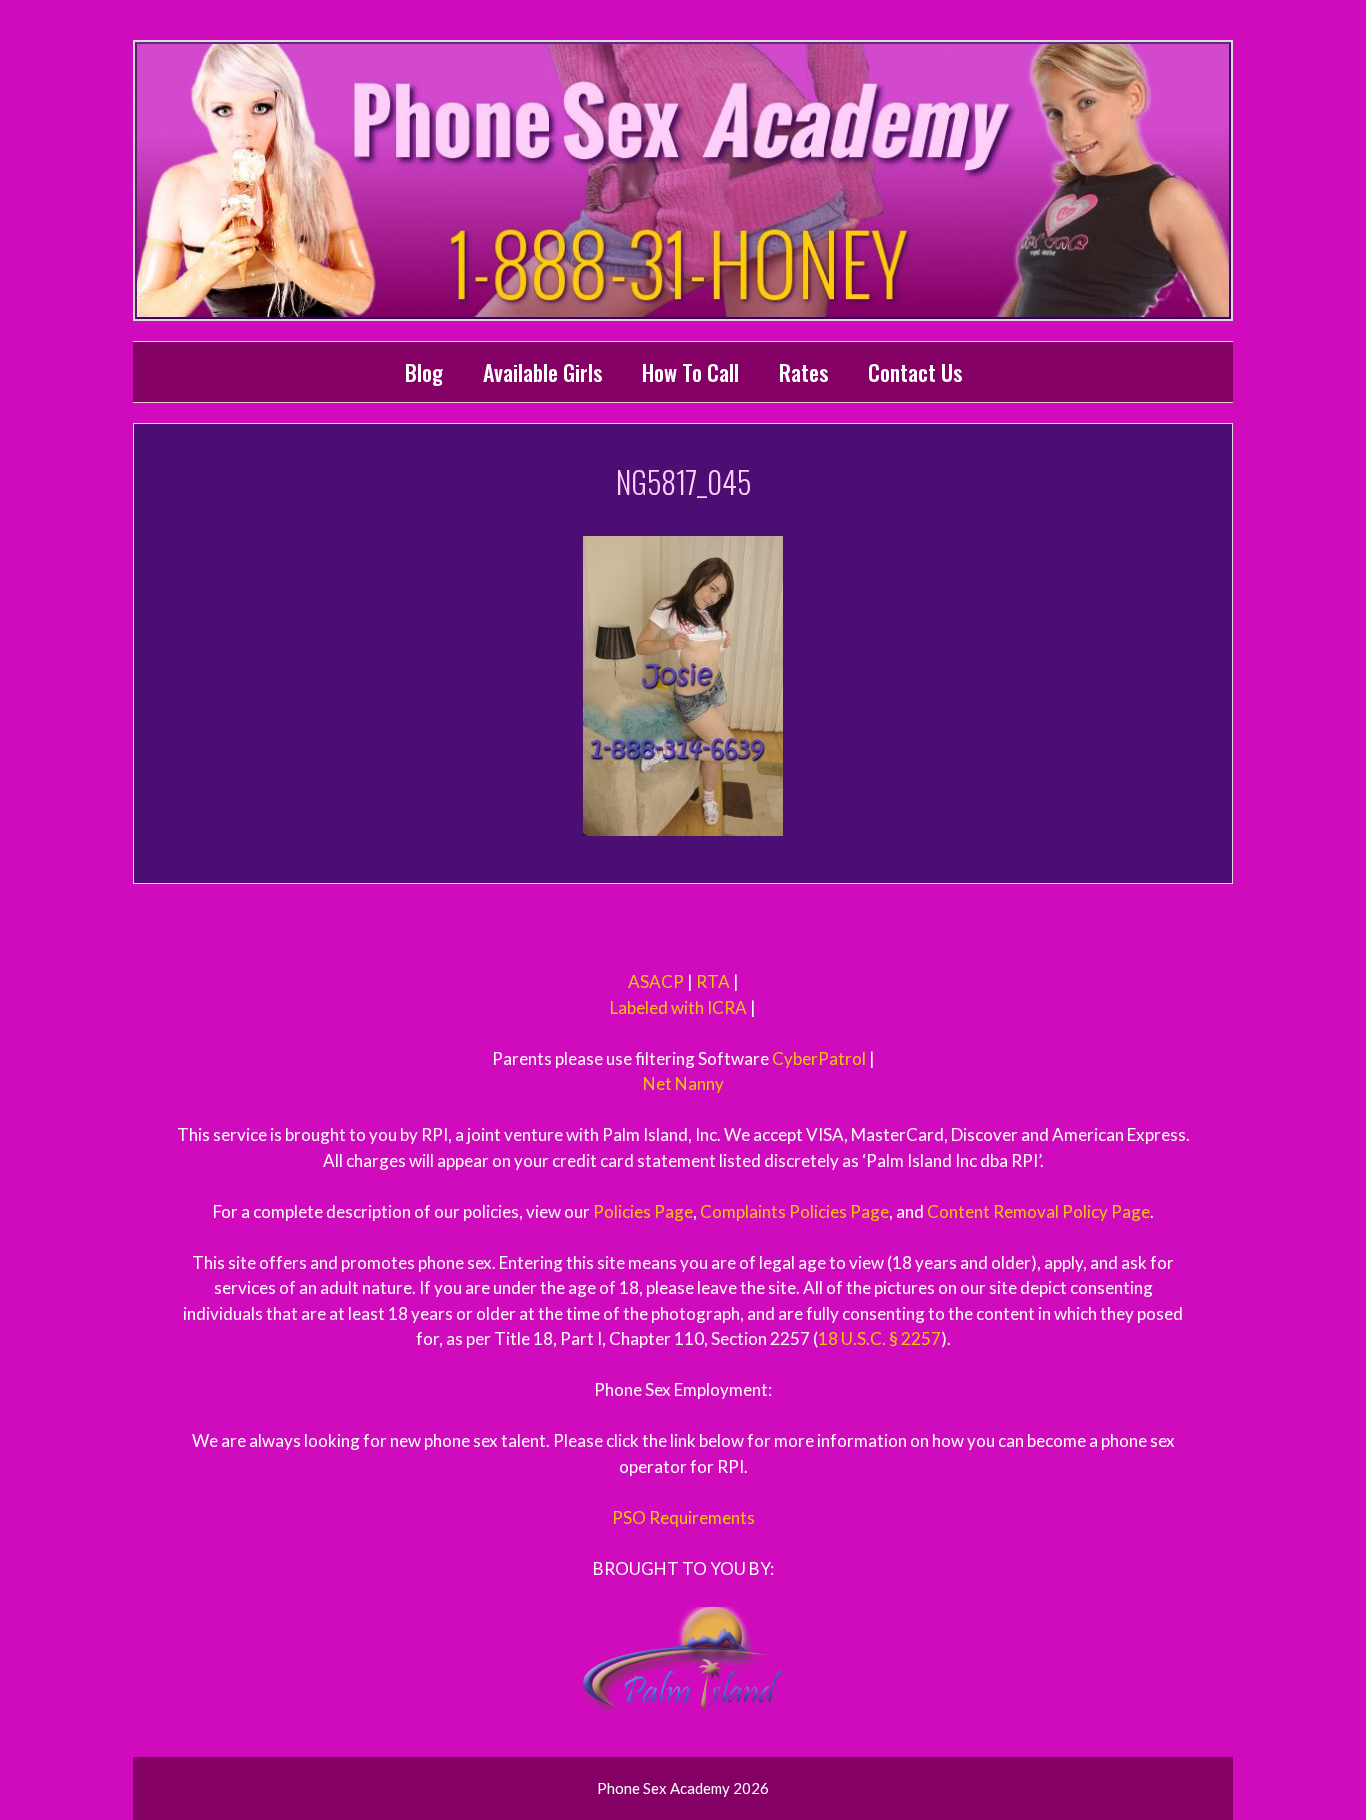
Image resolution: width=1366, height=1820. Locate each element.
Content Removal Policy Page (1038, 1211)
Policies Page (643, 1211)
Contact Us (915, 372)
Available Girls (542, 372)
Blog (424, 372)
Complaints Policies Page (794, 1211)
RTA (713, 981)
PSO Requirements (683, 1517)
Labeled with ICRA (678, 1007)
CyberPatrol (819, 1058)
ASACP (656, 981)
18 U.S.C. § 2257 (879, 1338)
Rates (803, 372)
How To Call (690, 372)
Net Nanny (683, 1083)
